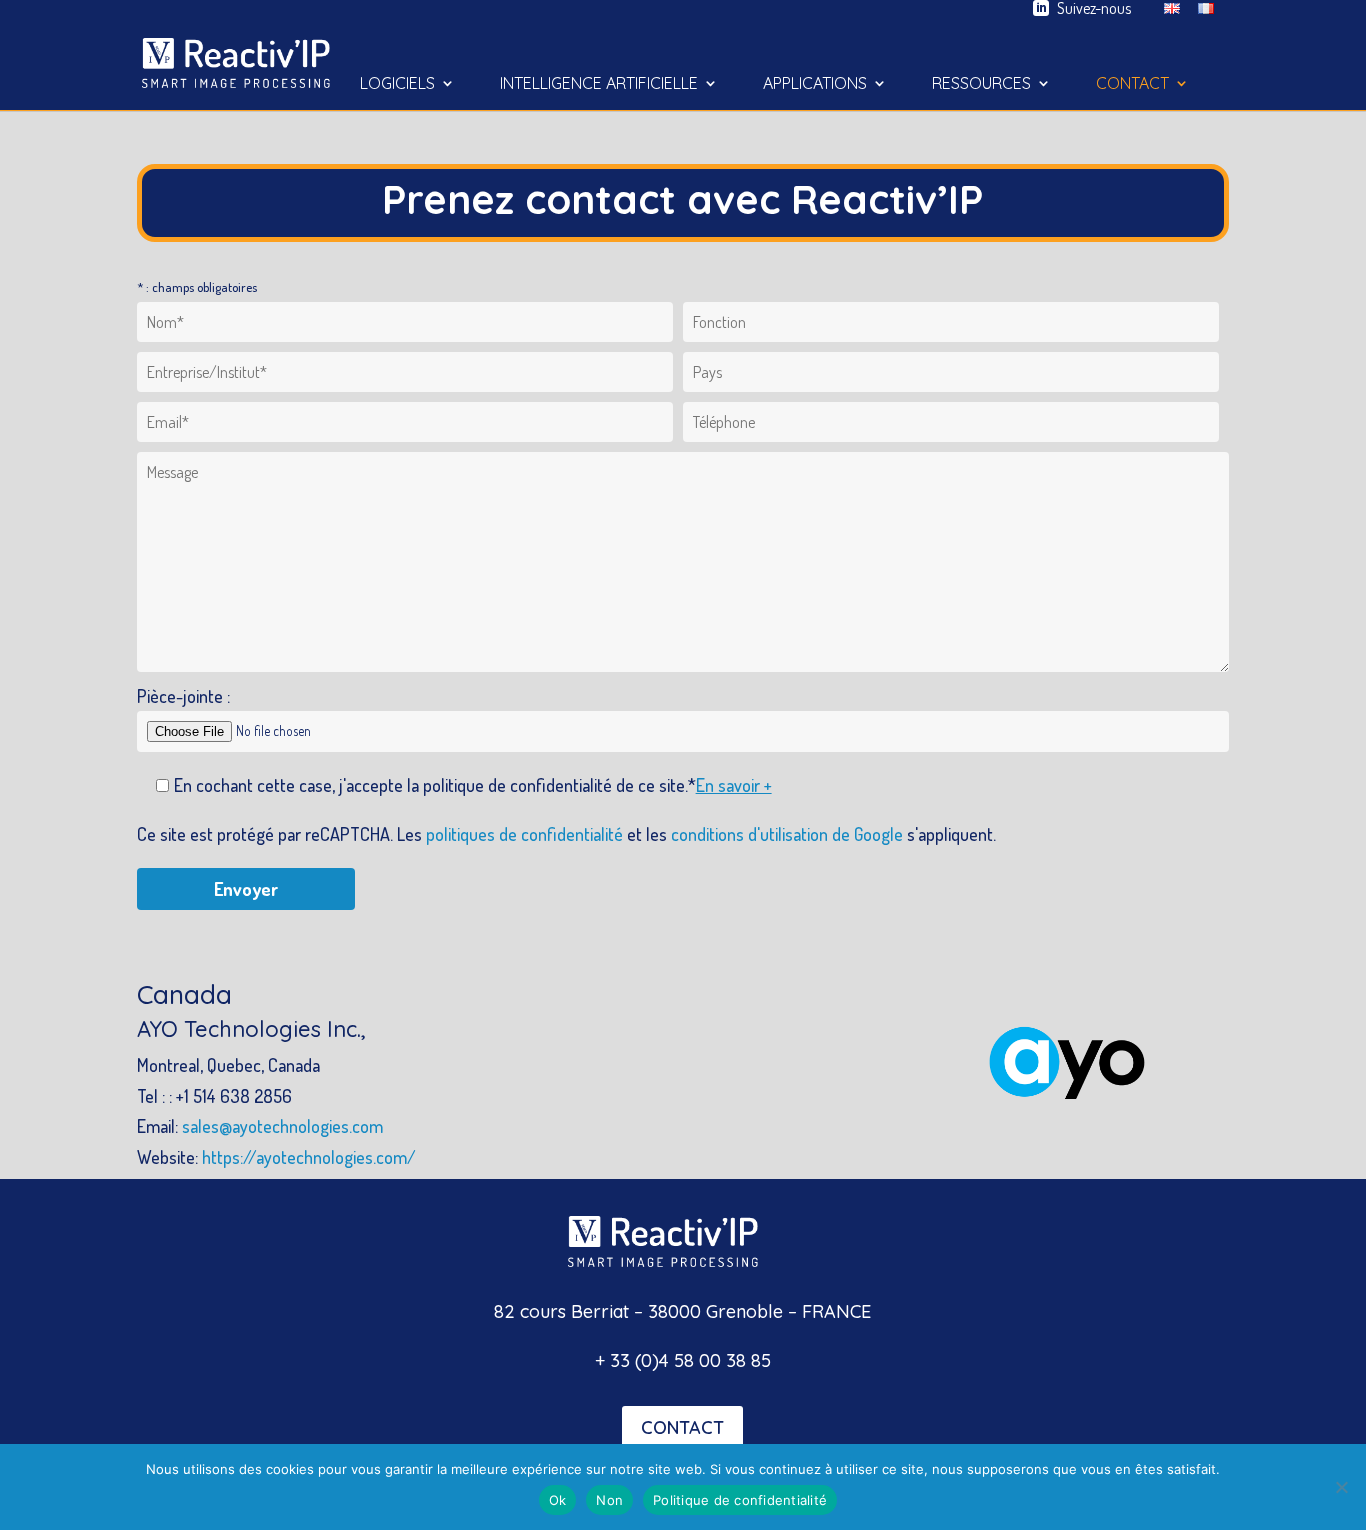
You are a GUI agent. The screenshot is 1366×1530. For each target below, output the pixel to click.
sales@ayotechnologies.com (282, 1126)
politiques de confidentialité (524, 834)
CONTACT (682, 1427)
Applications (815, 84)
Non (609, 1500)
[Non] (1341, 1487)
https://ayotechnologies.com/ (309, 1157)
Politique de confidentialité (740, 1500)
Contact (1132, 84)
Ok (558, 1500)
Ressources (981, 84)
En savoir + (734, 785)
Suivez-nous (1094, 8)
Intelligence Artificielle (599, 84)
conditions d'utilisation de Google (787, 834)
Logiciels (397, 84)
